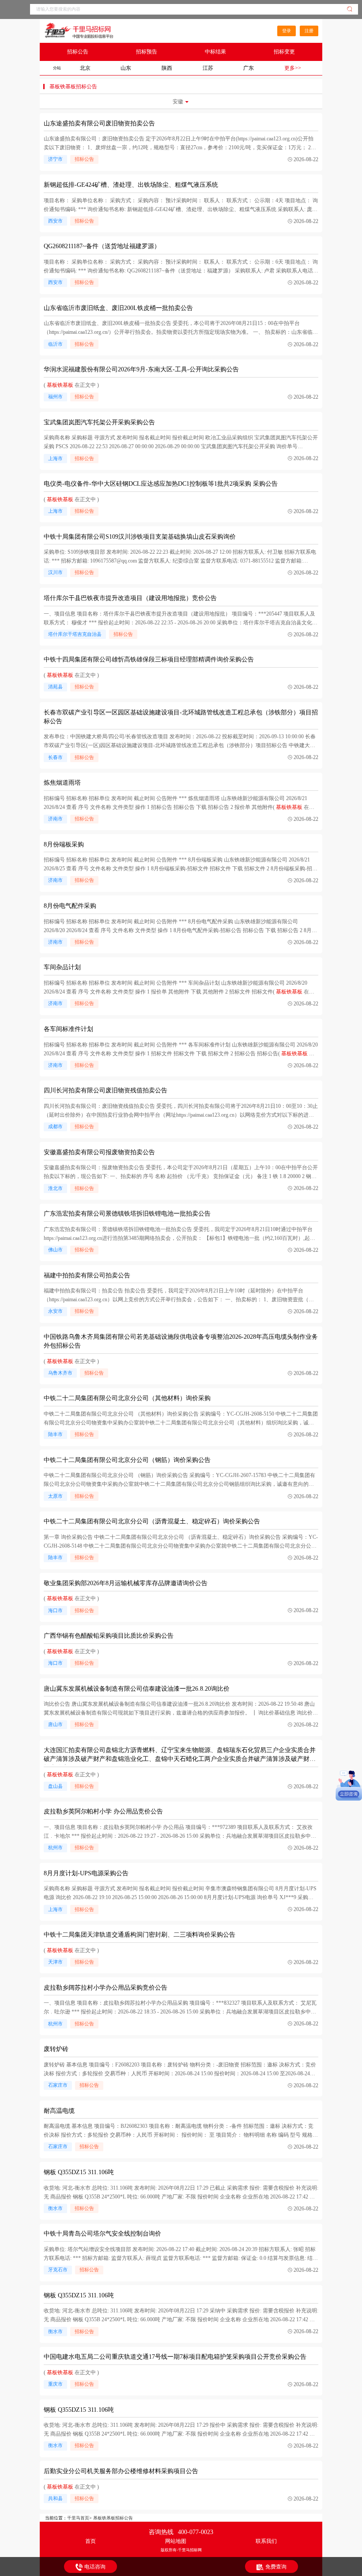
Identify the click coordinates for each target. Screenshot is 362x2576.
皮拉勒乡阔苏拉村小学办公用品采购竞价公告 (106, 1988)
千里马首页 (78, 2518)
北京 (85, 68)
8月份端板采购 (64, 844)
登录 (287, 31)
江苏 (208, 68)
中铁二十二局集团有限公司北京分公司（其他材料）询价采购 (127, 1398)
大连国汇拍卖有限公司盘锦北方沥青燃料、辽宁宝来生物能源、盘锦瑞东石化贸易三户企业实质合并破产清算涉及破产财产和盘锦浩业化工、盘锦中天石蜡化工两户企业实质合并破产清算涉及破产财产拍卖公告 (180, 1759)
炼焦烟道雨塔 (62, 783)
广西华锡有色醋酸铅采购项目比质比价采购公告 (109, 1636)
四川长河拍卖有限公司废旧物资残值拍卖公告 (106, 1090)
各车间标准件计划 (68, 1029)
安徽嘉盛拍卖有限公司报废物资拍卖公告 (99, 1152)
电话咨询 (95, 2567)
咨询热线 (181, 2532)
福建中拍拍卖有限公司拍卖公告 (87, 1275)
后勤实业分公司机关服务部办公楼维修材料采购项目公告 (121, 2471)
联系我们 (266, 2541)
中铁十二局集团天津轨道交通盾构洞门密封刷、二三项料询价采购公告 (140, 1935)
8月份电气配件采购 (70, 906)
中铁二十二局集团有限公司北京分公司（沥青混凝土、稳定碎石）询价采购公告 (152, 1521)
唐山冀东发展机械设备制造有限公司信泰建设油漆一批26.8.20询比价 (137, 1689)
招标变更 (284, 52)
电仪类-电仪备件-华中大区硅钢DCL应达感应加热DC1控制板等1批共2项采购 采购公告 (161, 484)
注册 (309, 31)
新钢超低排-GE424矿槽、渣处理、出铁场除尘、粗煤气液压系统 (131, 185)
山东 (126, 68)
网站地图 (176, 2541)
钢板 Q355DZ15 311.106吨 (79, 2172)
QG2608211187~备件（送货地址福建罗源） (102, 246)
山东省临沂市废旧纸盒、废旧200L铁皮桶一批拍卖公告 (118, 308)
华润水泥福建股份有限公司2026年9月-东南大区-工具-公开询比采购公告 (141, 369)
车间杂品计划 (62, 967)
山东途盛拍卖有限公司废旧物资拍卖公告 (99, 123)
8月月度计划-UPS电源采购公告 (86, 1873)
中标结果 (215, 52)
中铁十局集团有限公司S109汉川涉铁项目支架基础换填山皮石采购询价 (140, 537)
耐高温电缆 (59, 2111)
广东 (249, 68)
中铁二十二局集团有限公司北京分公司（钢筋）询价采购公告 (127, 1460)
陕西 (167, 68)
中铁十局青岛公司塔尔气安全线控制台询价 (102, 2234)
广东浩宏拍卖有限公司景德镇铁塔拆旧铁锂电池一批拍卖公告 (127, 1214)
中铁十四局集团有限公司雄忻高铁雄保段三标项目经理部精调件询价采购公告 (149, 659)
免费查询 (276, 2567)
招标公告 (78, 52)
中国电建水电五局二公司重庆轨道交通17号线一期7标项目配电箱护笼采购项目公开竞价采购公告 (175, 2357)
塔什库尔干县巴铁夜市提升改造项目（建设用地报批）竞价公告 (130, 598)
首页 (90, 2541)
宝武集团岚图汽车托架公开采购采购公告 (99, 422)
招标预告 (147, 52)
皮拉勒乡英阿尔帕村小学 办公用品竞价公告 (103, 1811)
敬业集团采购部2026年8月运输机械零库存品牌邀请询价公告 (126, 1583)
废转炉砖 (56, 2049)
